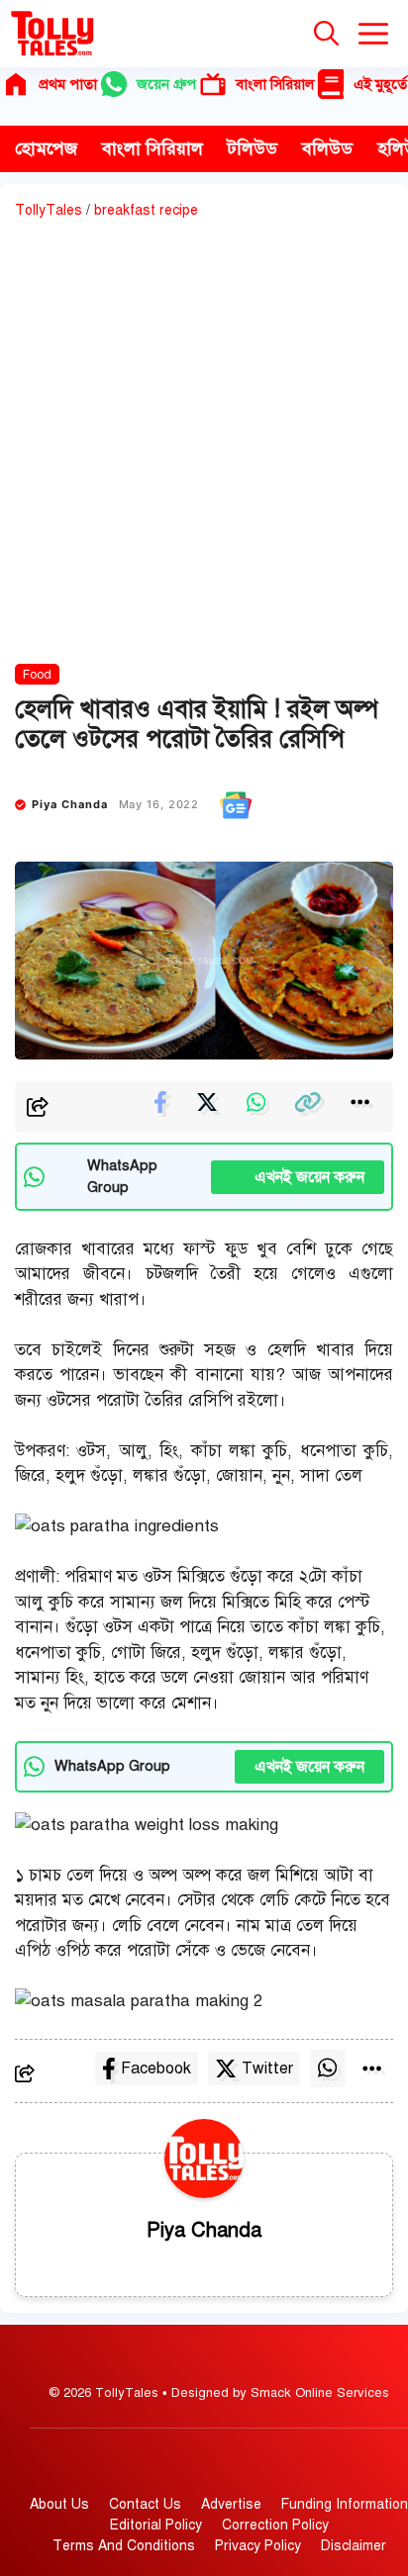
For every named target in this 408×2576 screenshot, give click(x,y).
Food (37, 675)
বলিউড (327, 148)
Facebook (156, 2069)
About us (59, 2504)
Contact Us (145, 2504)
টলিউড (253, 148)
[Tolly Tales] (52, 34)
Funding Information (345, 2504)
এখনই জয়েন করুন (298, 1177)
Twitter (267, 2069)
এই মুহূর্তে (380, 84)
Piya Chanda (70, 804)
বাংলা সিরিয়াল (275, 84)
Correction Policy (275, 2525)
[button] (326, 34)
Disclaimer (354, 2546)
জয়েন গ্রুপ (166, 84)
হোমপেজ (46, 148)
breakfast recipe (146, 210)
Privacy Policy (258, 2546)
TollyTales (49, 210)
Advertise (231, 2504)
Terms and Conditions (124, 2546)
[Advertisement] (204, 445)
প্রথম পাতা (68, 84)
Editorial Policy (156, 2525)
